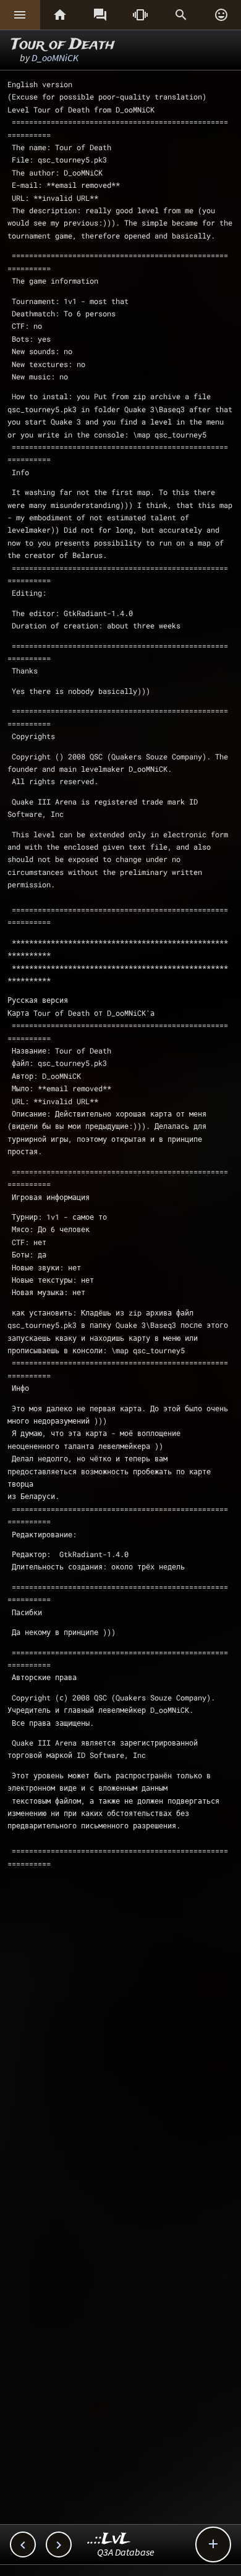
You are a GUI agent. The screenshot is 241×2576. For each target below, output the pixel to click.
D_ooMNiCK (55, 57)
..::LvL (109, 2539)
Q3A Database (126, 2552)
